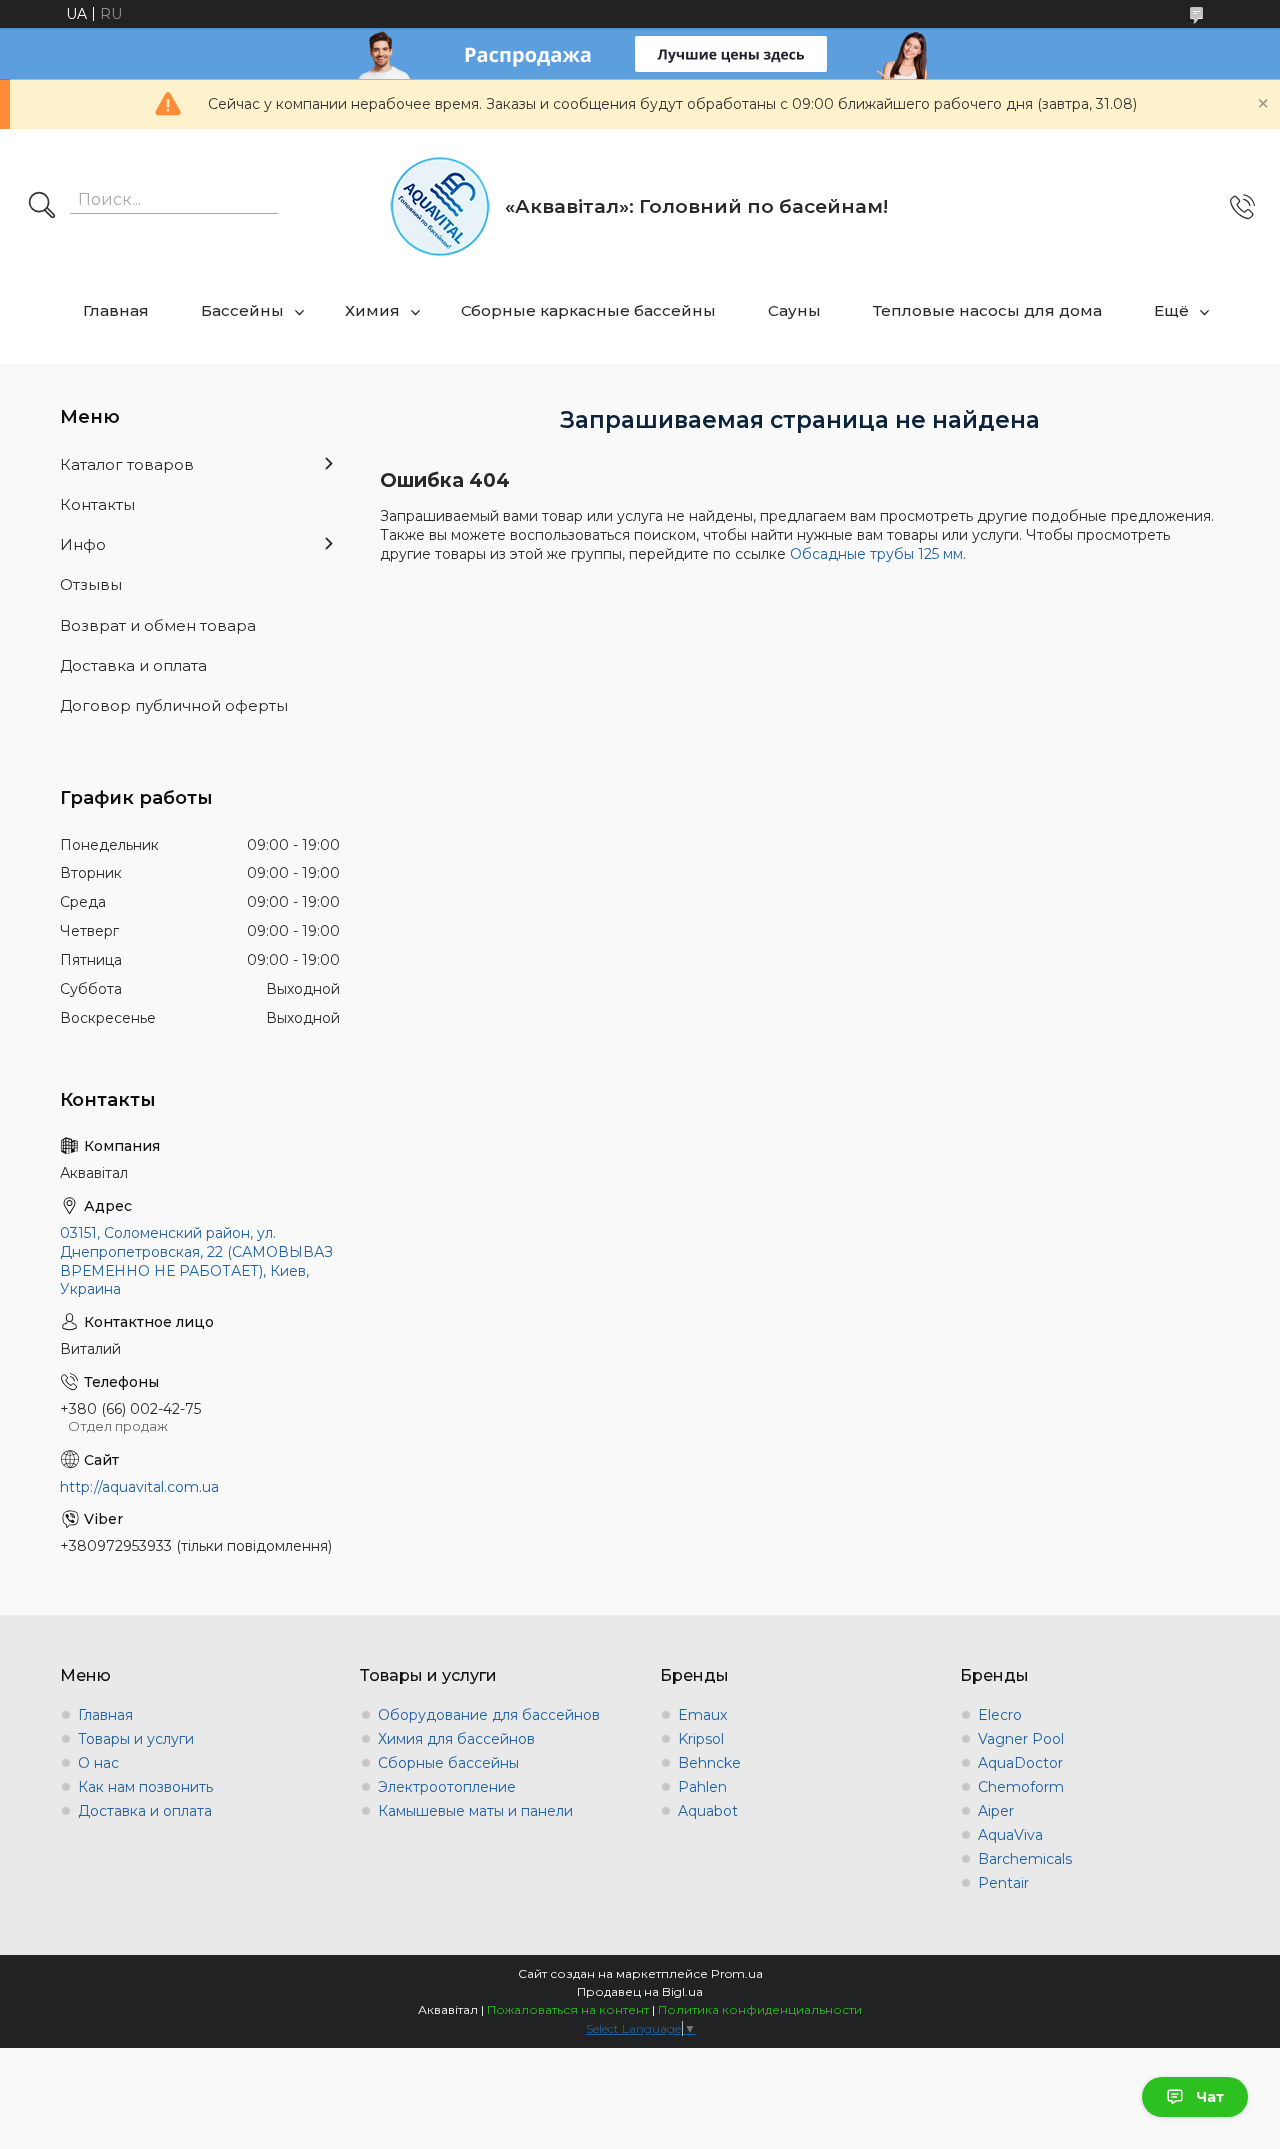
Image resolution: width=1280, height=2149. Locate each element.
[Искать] (42, 207)
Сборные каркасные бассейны (588, 310)
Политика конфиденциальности (760, 2009)
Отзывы (91, 584)
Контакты (97, 504)
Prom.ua (737, 1973)
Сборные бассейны (448, 1763)
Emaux (702, 1715)
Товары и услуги (136, 1739)
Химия (372, 310)
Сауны (794, 310)
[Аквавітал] (440, 206)
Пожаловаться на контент (568, 2009)
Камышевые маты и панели (475, 1811)
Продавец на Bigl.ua (640, 1991)
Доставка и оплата (133, 665)
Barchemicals (1025, 1859)
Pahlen (702, 1787)
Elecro (1000, 1715)
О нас (98, 1763)
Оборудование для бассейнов (489, 1715)
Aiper (996, 1811)
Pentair (1003, 1883)
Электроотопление (447, 1787)
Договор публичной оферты (174, 705)
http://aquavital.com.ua (139, 1487)
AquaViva (1010, 1835)
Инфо (83, 544)
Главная (116, 310)
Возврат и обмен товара (158, 625)
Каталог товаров (127, 464)
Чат (1210, 2097)
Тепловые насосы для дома (987, 310)
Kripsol (701, 1739)
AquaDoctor (1020, 1763)
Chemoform (1021, 1787)
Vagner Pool (1021, 1739)
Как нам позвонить (145, 1787)
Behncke (709, 1763)
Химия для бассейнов (456, 1739)
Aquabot (708, 1811)
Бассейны (242, 310)
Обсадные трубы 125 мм (876, 554)
